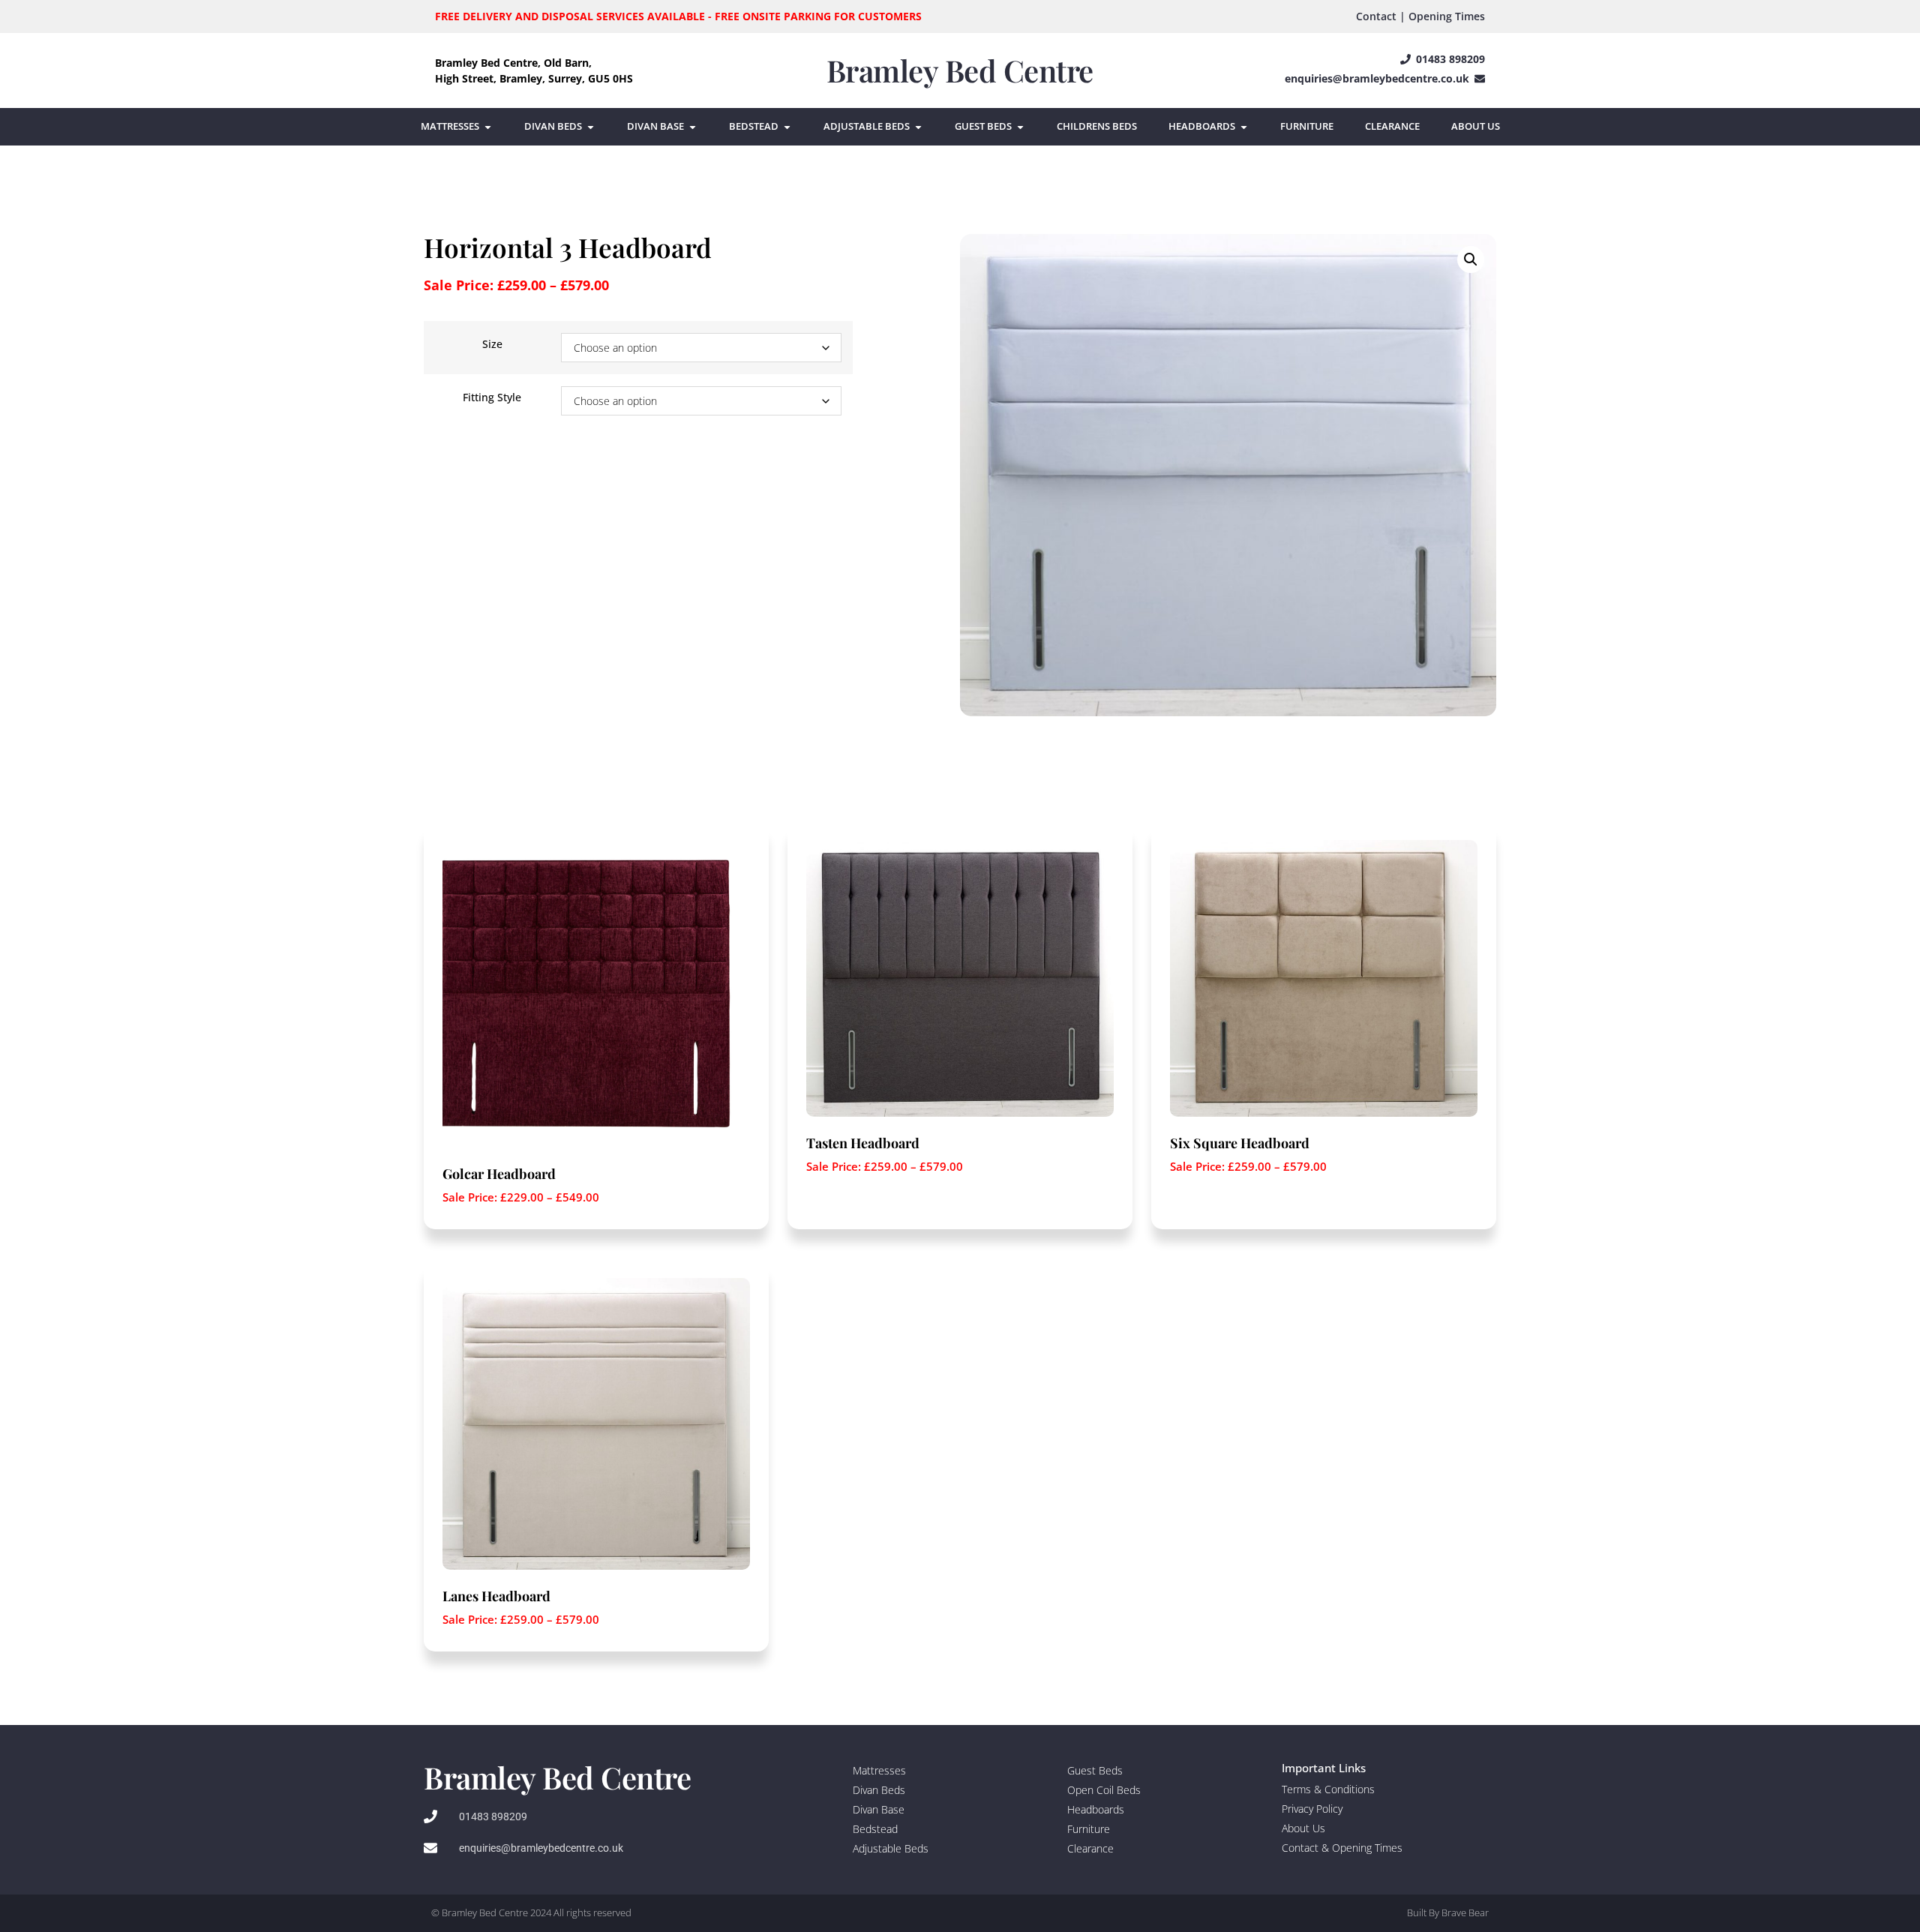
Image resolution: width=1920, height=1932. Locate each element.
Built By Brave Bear (1448, 1912)
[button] (1471, 259)
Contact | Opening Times (1420, 16)
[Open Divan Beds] (591, 127)
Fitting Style (492, 397)
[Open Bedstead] (787, 127)
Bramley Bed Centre (960, 70)
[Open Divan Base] (693, 127)
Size (492, 344)
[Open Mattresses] (488, 127)
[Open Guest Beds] (1020, 127)
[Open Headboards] (1244, 127)
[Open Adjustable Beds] (918, 127)
